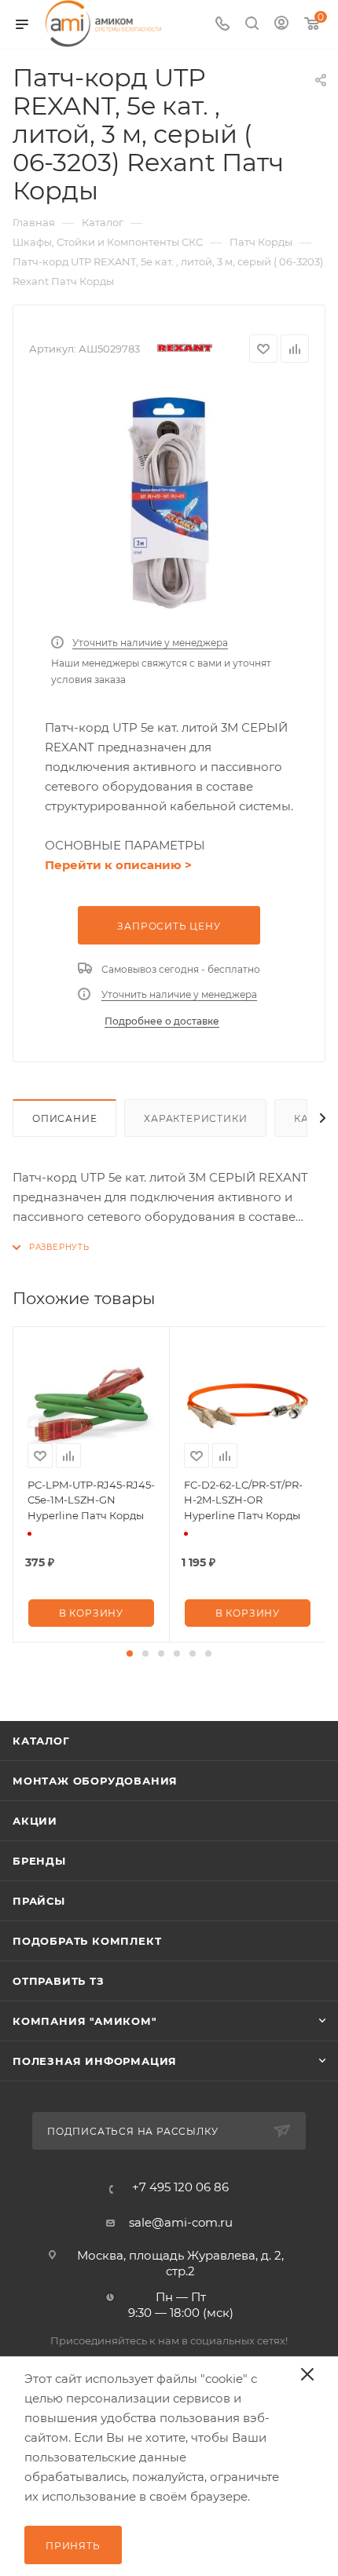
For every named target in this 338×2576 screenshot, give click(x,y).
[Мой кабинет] (281, 25)
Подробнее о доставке (162, 1021)
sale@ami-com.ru (181, 2222)
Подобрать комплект (87, 1941)
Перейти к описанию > (118, 865)
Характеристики (195, 1118)
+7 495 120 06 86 (180, 2187)
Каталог (41, 1741)
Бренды (39, 1861)
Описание (64, 1118)
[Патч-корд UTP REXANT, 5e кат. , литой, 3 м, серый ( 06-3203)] (169, 503)
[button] (130, 1653)
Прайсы (39, 1901)
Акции (35, 1821)
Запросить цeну (169, 926)
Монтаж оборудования (95, 1781)
